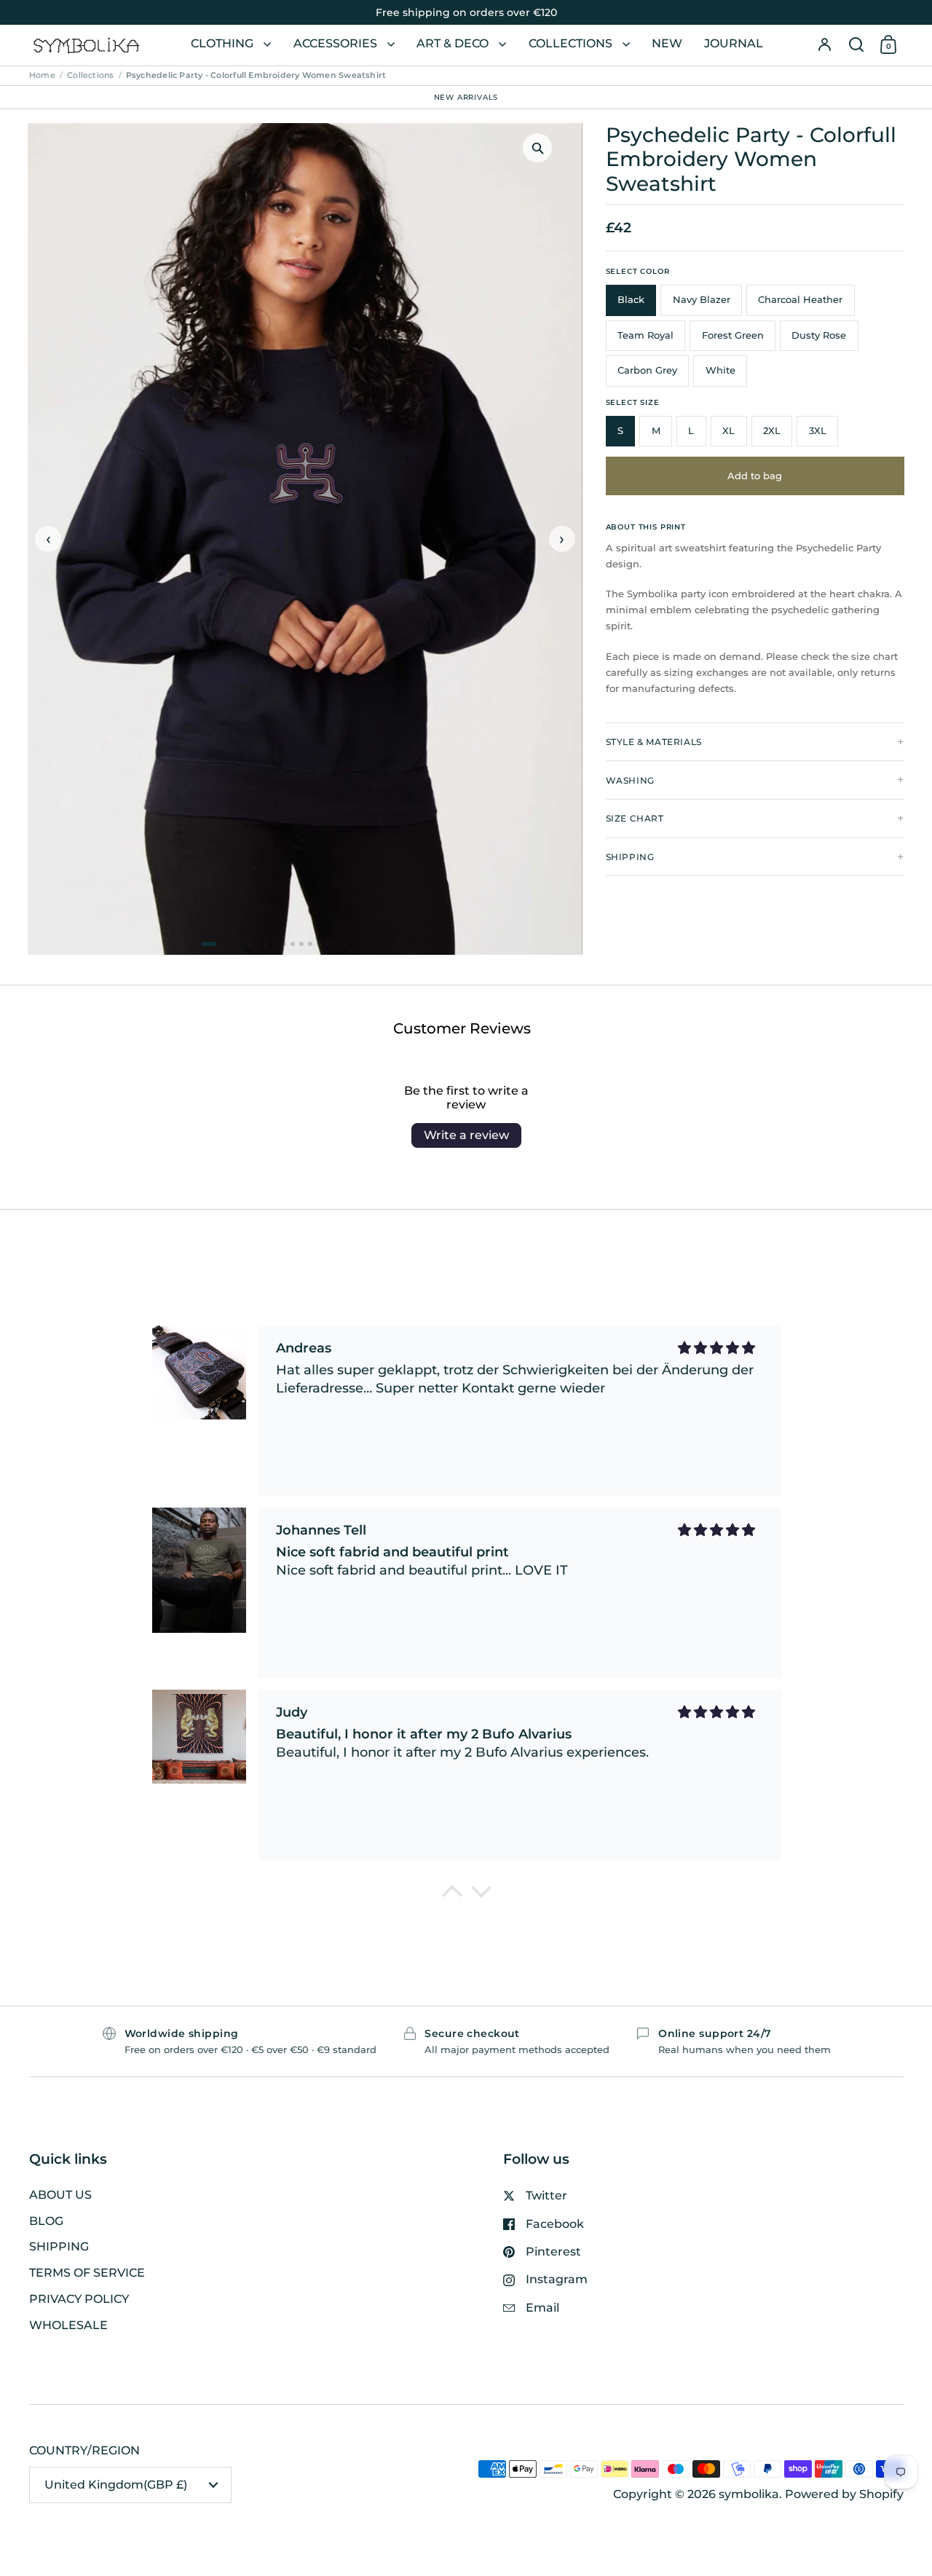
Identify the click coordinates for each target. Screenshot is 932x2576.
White (720, 370)
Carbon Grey (647, 370)
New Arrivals (466, 96)
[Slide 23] (406, 944)
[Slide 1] (209, 944)
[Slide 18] (363, 944)
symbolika (749, 2494)
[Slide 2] (223, 944)
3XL (818, 431)
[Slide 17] (354, 944)
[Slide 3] (232, 944)
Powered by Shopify (844, 2494)
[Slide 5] (249, 944)
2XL (772, 431)
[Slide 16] (345, 944)
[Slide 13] (319, 944)
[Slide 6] (258, 944)
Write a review (466, 1135)
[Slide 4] (240, 944)
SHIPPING (630, 857)
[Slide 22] (398, 944)
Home (42, 75)
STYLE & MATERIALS (654, 742)
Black (631, 300)
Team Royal (645, 335)
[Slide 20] (380, 944)
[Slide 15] (336, 944)
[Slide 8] (275, 944)
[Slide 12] (310, 944)
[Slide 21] (389, 944)
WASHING (630, 780)
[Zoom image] (537, 148)
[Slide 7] (266, 944)
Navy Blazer (702, 300)
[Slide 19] (371, 944)
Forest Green (733, 335)
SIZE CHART (635, 818)
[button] (856, 45)
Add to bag (755, 476)
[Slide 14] (328, 944)
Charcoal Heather (800, 300)
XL (728, 431)
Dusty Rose (819, 335)
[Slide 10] (293, 944)
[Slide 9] (284, 944)
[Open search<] (856, 45)
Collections (90, 75)
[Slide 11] (301, 944)
